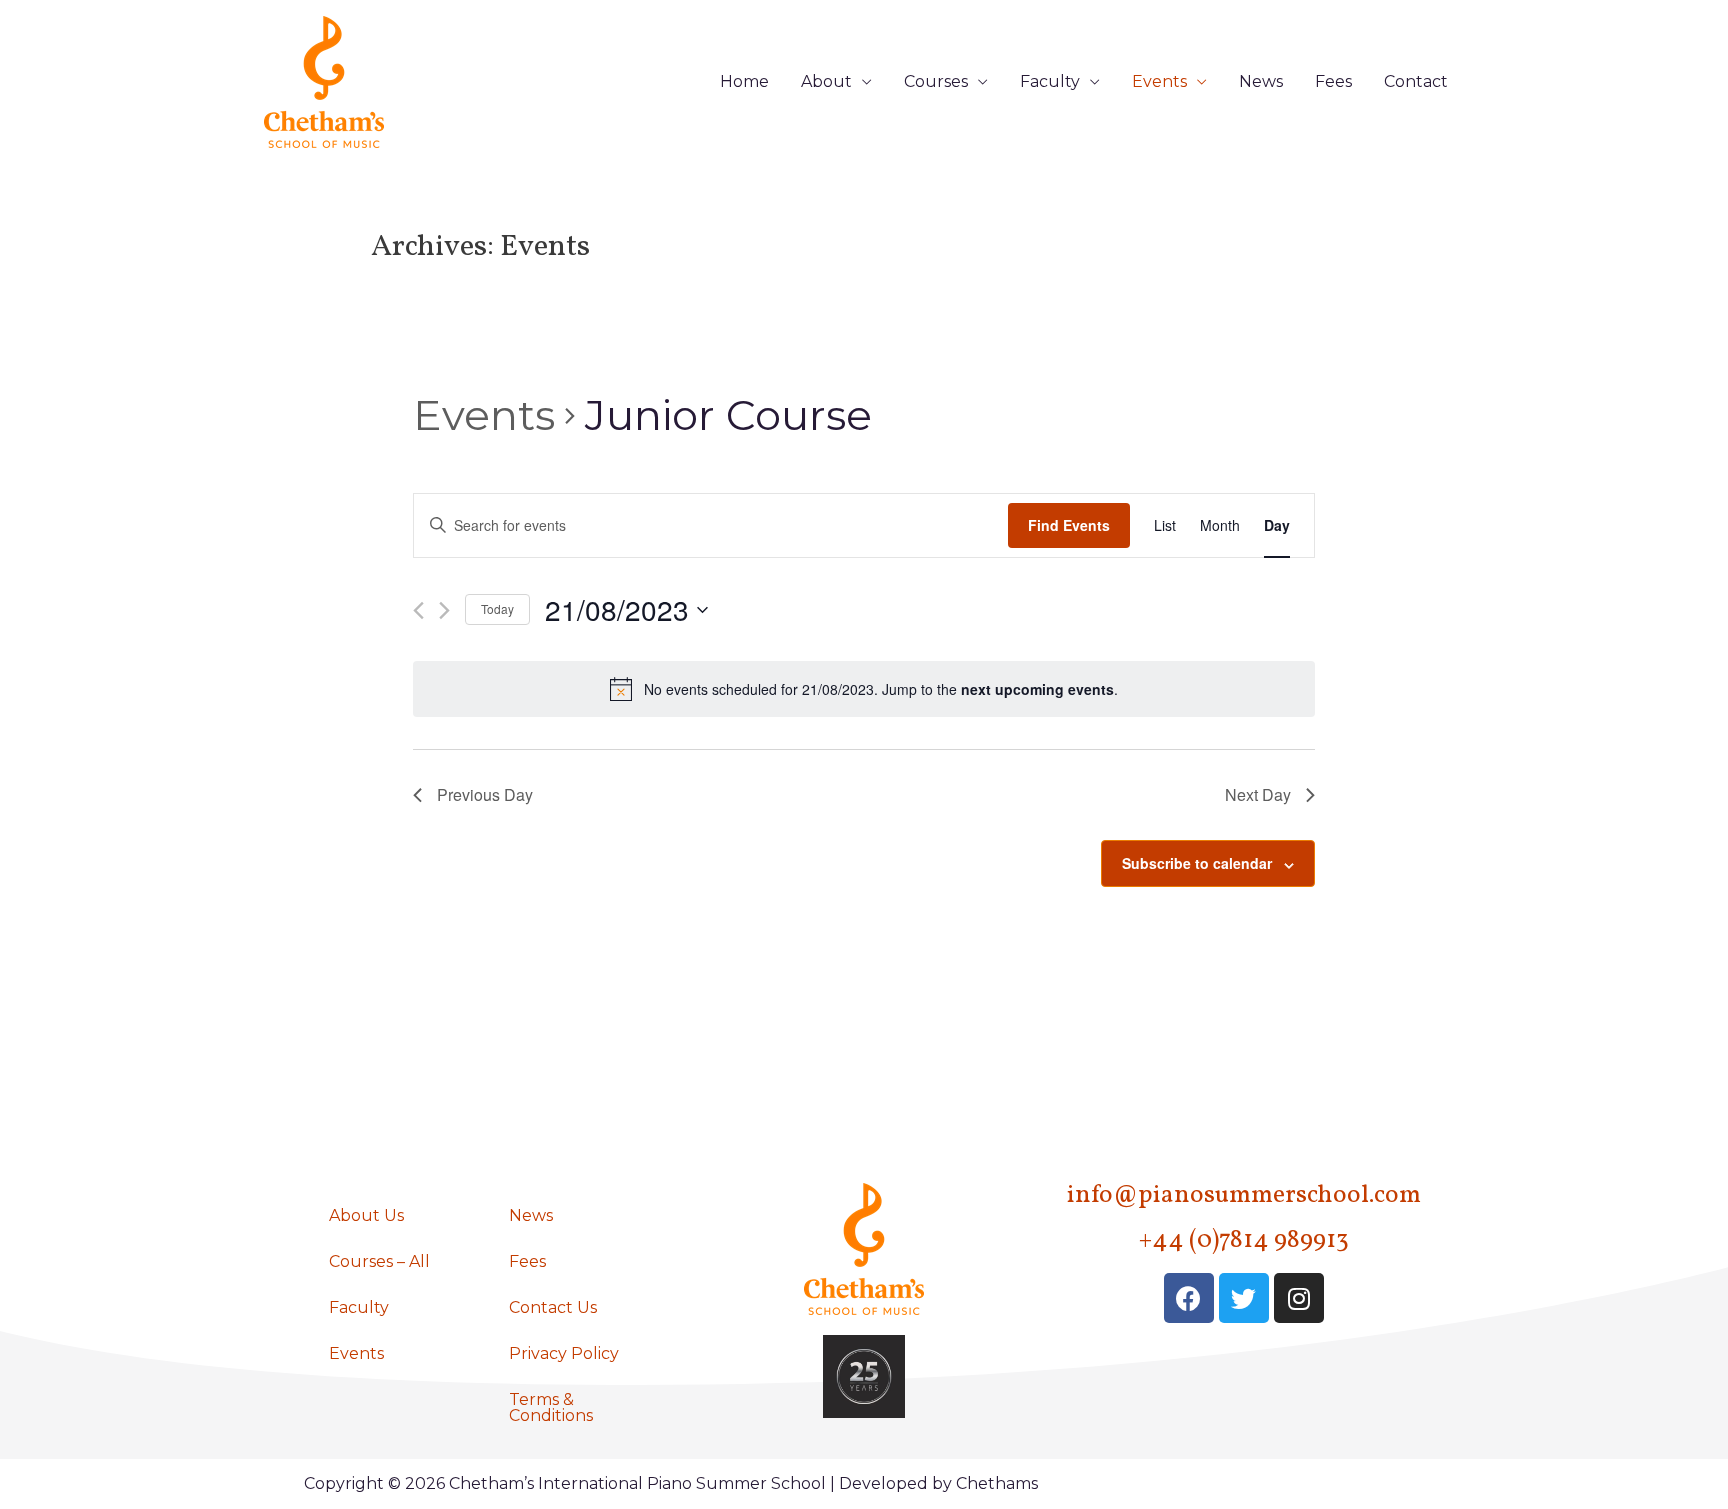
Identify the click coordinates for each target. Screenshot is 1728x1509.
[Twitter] (1244, 1298)
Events (1159, 81)
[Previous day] (418, 610)
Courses (936, 81)
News (1261, 81)
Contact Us (553, 1307)
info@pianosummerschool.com (1244, 1195)
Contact (1416, 81)
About (826, 81)
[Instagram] (1299, 1298)
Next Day (1258, 794)
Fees (1333, 81)
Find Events (1069, 525)
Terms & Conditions (551, 1407)
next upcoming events (1037, 689)
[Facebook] (1189, 1298)
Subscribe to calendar (1197, 863)
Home (744, 81)
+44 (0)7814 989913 (1244, 1240)
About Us (366, 1215)
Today (497, 608)
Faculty (1050, 81)
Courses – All (379, 1261)
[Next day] (444, 610)
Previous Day (485, 794)
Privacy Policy (564, 1353)
